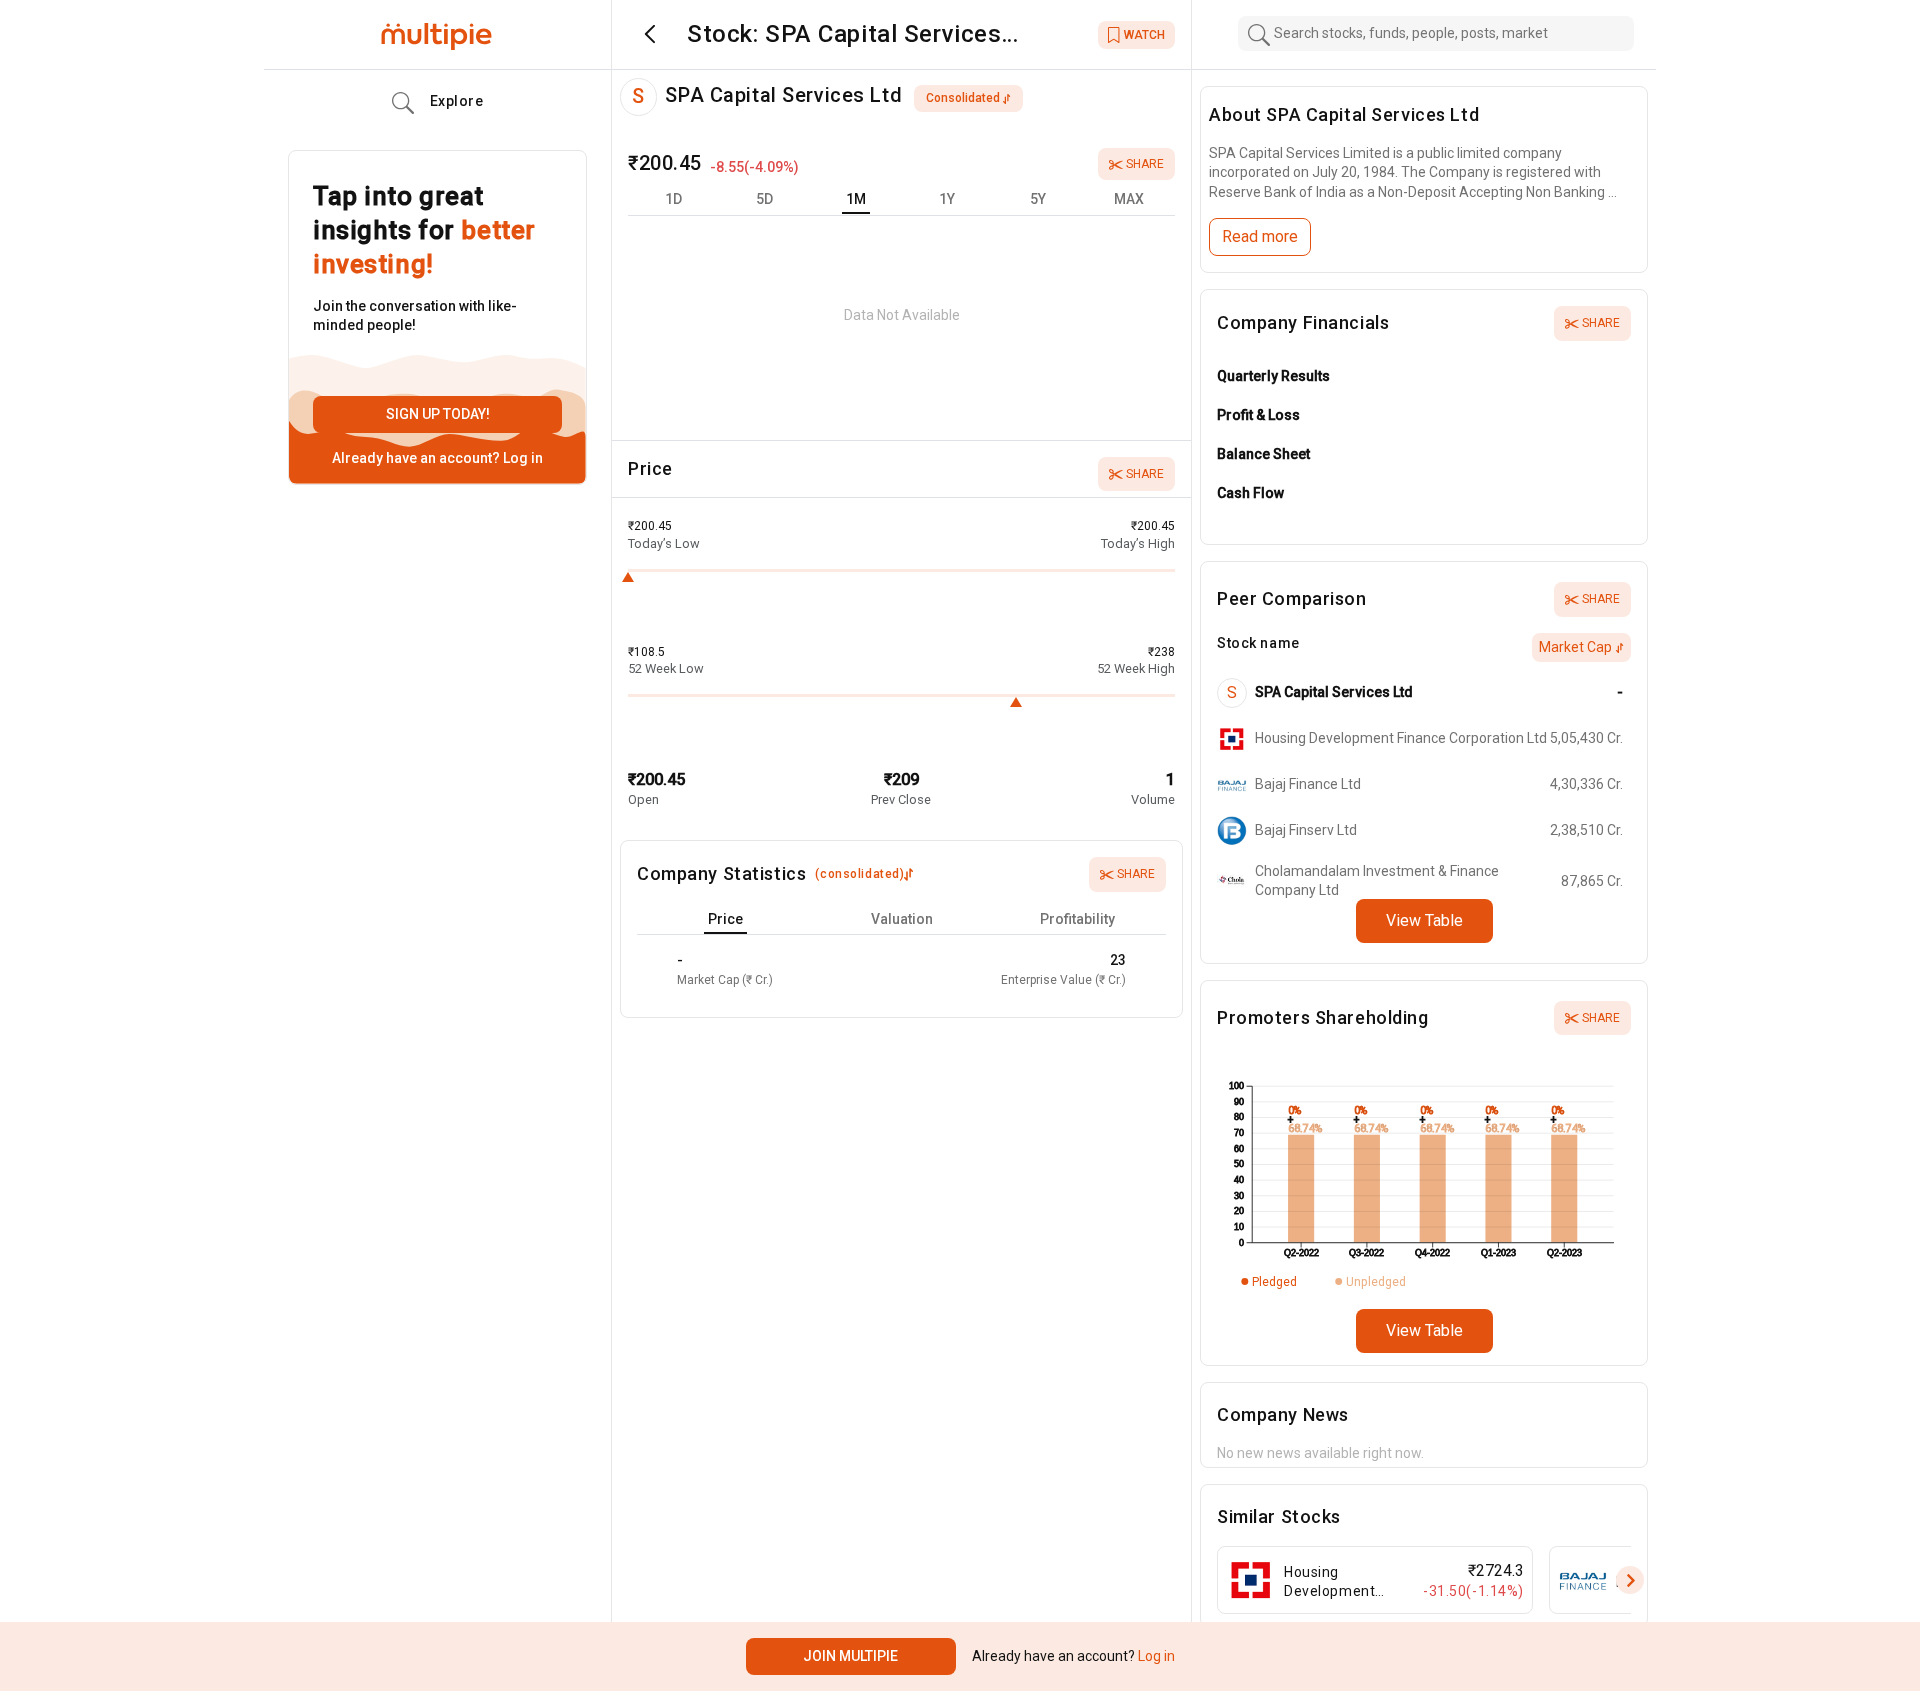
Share (1145, 164)
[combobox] (1436, 33)
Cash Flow (1250, 493)
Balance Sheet (1263, 454)
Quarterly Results (1273, 376)
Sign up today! (438, 414)
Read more (1260, 236)
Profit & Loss (1258, 415)
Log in (521, 458)
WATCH (1144, 35)
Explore (457, 101)
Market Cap (1575, 647)
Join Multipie (850, 1656)
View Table (1424, 920)
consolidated (963, 98)
